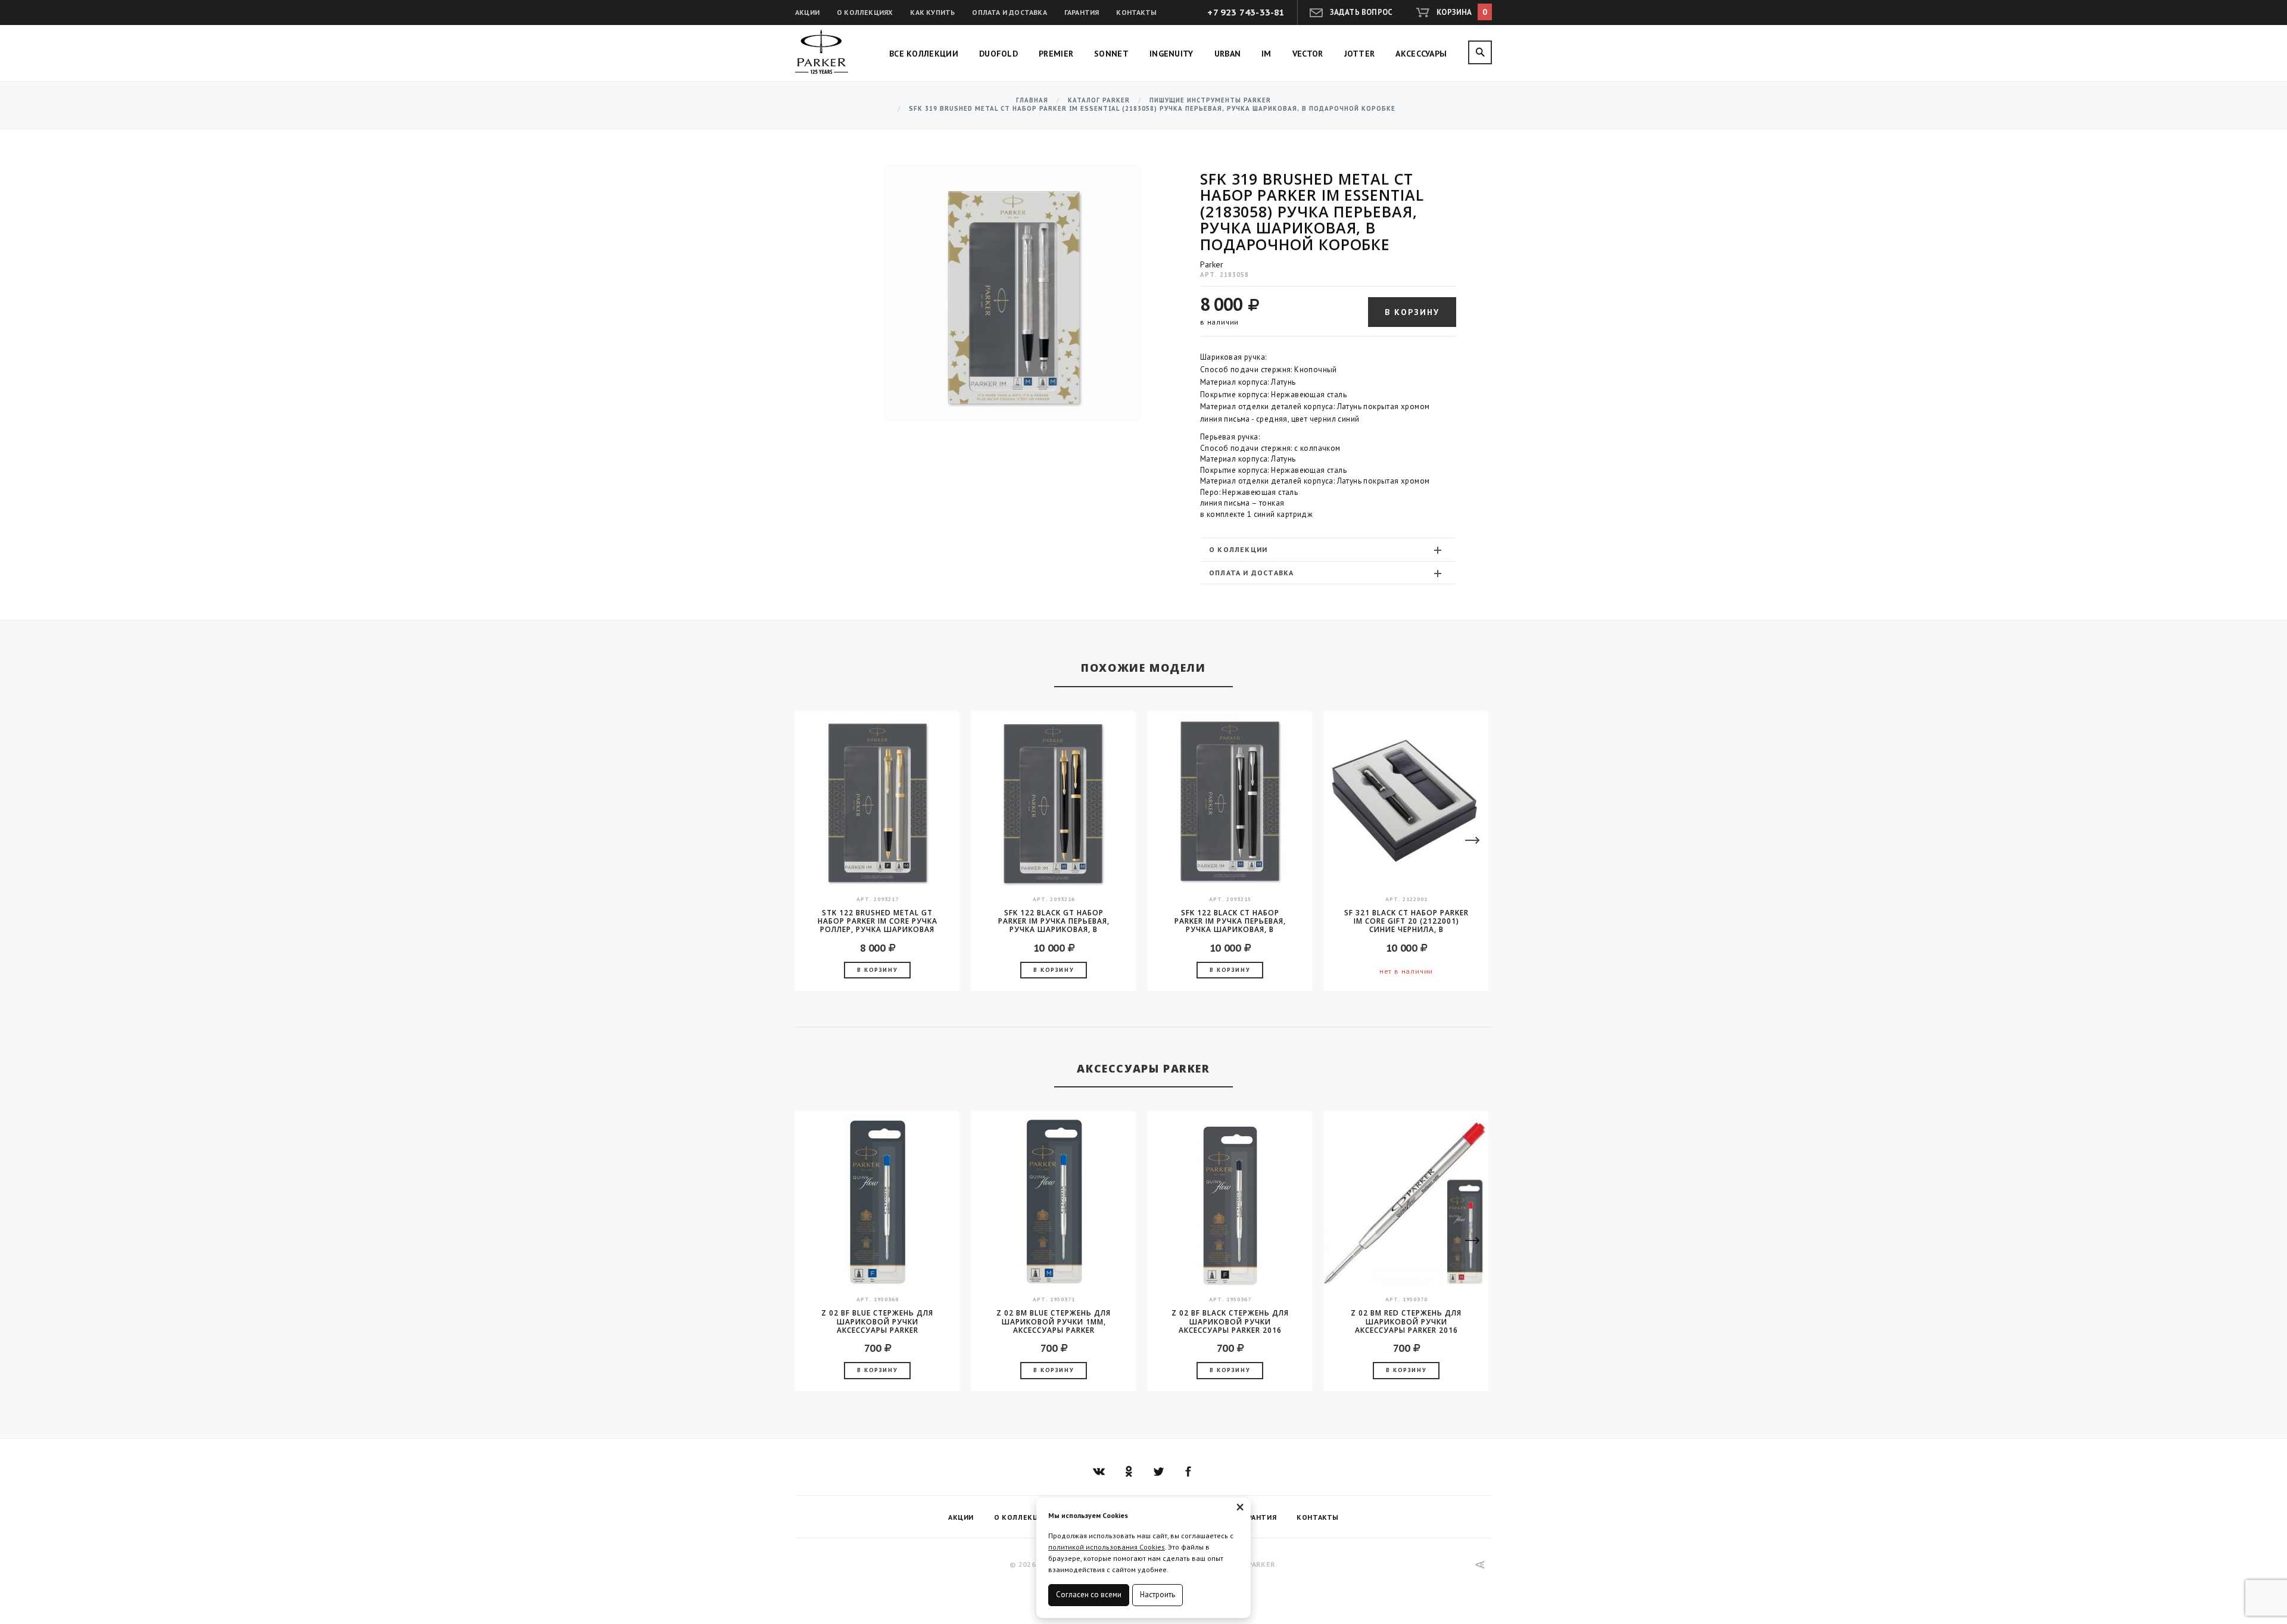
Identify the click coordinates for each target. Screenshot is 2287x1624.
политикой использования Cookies (1107, 1547)
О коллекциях (865, 12)
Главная (1032, 100)
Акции (807, 12)
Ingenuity (1171, 54)
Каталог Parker (1099, 100)
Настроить (1157, 1595)
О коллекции (1238, 549)
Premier (1056, 54)
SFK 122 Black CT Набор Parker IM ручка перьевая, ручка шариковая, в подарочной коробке (1230, 921)
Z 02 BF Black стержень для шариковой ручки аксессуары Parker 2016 (1230, 1321)
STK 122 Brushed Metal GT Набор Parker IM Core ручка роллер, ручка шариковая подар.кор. (878, 921)
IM (1266, 54)
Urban (1228, 54)
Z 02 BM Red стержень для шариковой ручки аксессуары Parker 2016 (1406, 1321)
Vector (1308, 54)
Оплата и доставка (1009, 12)
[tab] (1328, 549)
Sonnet (1111, 54)
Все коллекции (924, 54)
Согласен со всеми (1089, 1595)
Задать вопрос (1361, 12)
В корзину (1412, 312)
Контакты (1136, 12)
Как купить (932, 12)
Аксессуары (1421, 54)
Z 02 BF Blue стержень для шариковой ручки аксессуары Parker (877, 1321)
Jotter (1360, 54)
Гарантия (1082, 12)
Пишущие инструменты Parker (1210, 100)
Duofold (998, 54)
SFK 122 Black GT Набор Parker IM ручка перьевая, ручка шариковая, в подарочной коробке (1054, 921)
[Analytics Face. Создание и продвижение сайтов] (1480, 1565)
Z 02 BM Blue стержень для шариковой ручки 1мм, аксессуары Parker (1054, 1321)
